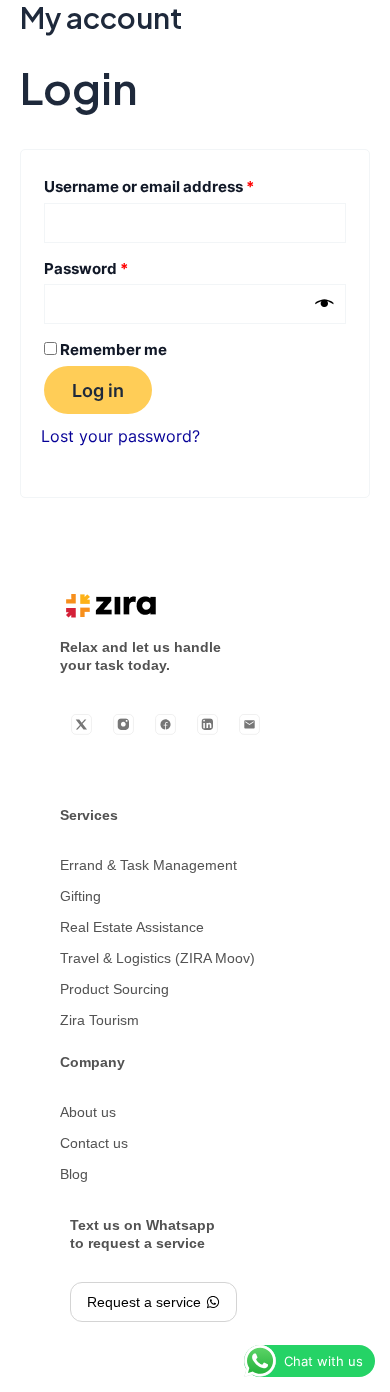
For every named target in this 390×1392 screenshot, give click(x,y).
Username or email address (181, 184)
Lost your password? (120, 436)
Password (118, 266)
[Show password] (324, 304)
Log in (98, 390)
